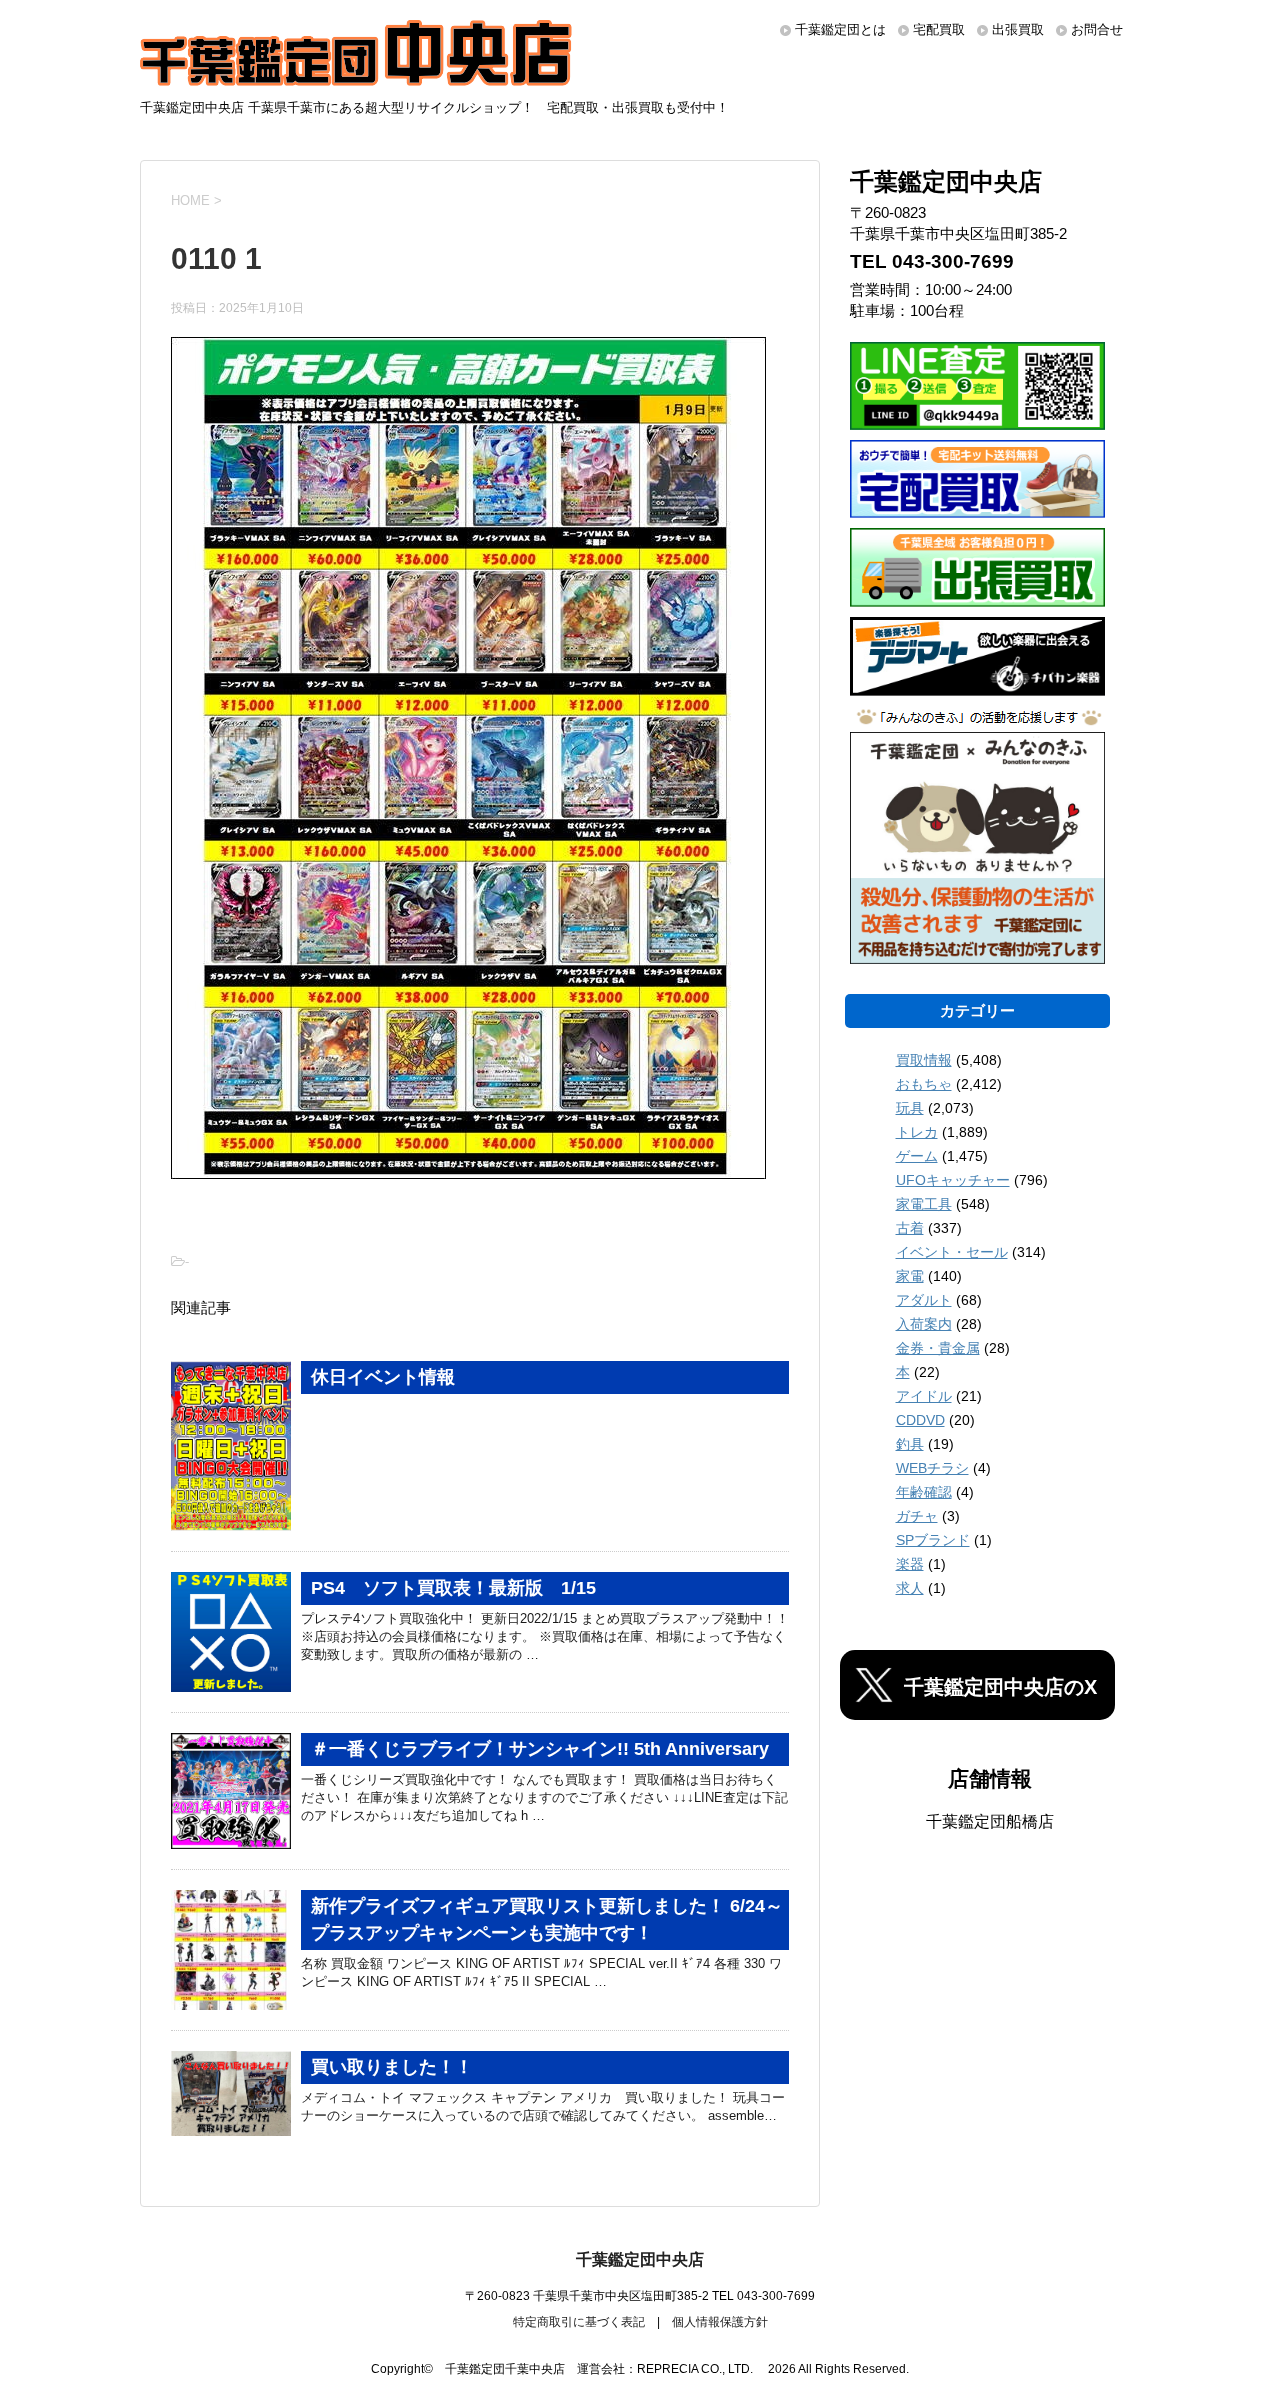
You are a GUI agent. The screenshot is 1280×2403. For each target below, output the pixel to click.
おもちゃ (924, 1084)
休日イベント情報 (383, 1377)
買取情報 (924, 1060)
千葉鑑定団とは (840, 29)
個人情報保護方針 (720, 2322)
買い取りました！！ (392, 2067)
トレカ (917, 1132)
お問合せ (1097, 29)
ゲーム (917, 1156)
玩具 (910, 1108)
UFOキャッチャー (953, 1180)
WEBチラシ (932, 1468)
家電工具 (924, 1204)
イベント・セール (952, 1252)
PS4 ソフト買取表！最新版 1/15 (453, 1588)
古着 (910, 1228)
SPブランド (933, 1540)
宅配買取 (939, 29)
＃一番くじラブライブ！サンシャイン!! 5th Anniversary (540, 1749)
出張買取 (1018, 29)
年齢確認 (924, 1492)
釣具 (910, 1444)
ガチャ (917, 1516)
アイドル (924, 1396)
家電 (910, 1276)
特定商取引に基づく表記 (579, 2322)
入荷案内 (924, 1324)
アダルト (924, 1300)
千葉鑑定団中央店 (640, 2259)
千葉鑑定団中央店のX (1000, 1687)
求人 (910, 1588)
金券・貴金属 (938, 1348)
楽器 (910, 1564)
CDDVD (920, 1420)
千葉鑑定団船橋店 (990, 1821)
